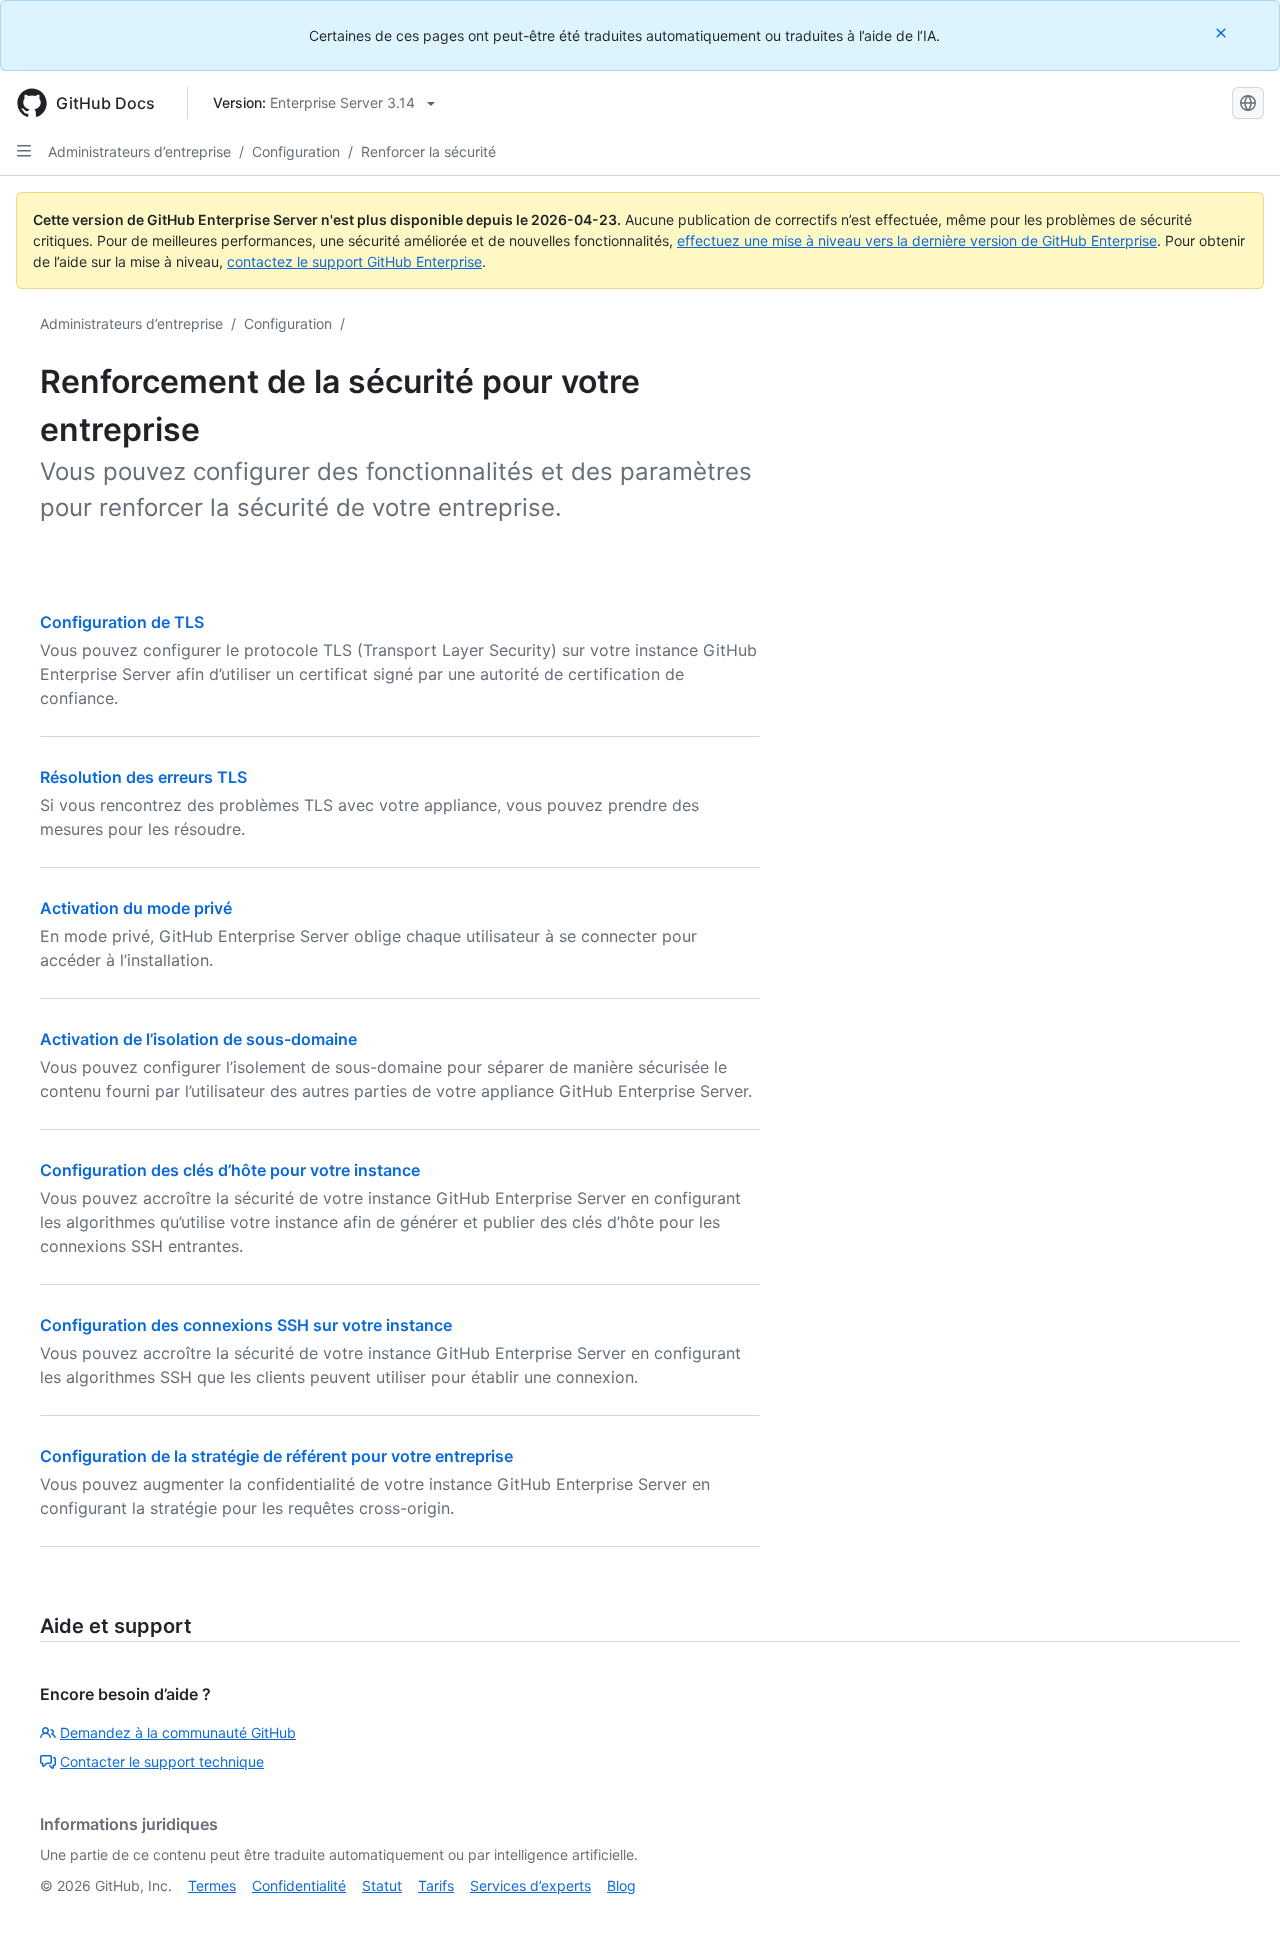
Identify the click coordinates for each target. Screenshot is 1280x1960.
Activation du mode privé (136, 908)
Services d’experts (530, 1885)
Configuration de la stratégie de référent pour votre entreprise (276, 1456)
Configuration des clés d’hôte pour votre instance (230, 1170)
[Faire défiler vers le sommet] (1236, 1916)
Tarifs (436, 1885)
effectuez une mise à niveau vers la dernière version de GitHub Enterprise (917, 240)
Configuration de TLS (122, 622)
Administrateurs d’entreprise (139, 151)
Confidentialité (299, 1885)
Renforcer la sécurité (428, 151)
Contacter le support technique (162, 1761)
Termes (212, 1885)
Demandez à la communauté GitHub (178, 1732)
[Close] (1223, 32)
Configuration (296, 151)
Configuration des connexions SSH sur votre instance (246, 1325)
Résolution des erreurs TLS (143, 777)
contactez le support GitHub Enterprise (354, 261)
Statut (382, 1885)
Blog (621, 1885)
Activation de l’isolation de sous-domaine (198, 1039)
